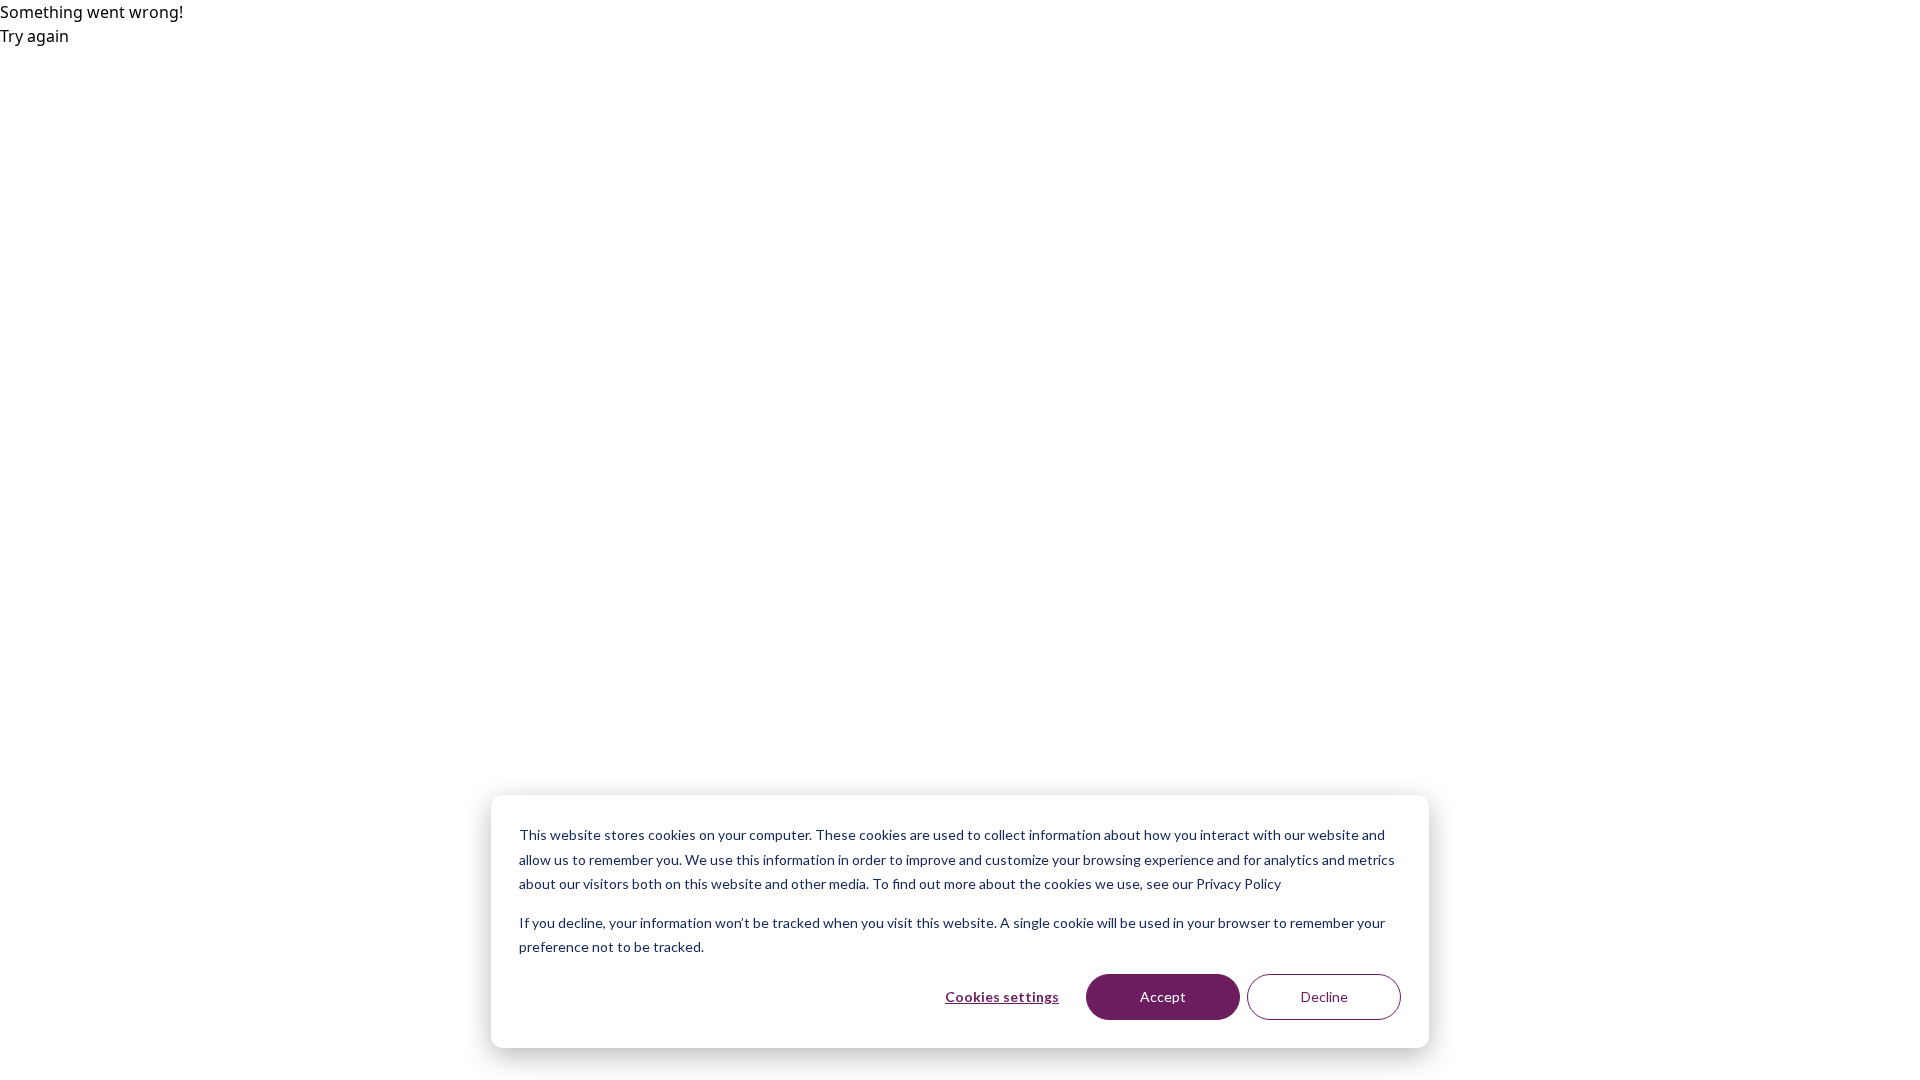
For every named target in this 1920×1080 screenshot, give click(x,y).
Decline (1324, 996)
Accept (1163, 996)
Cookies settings (1002, 996)
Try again (34, 36)
